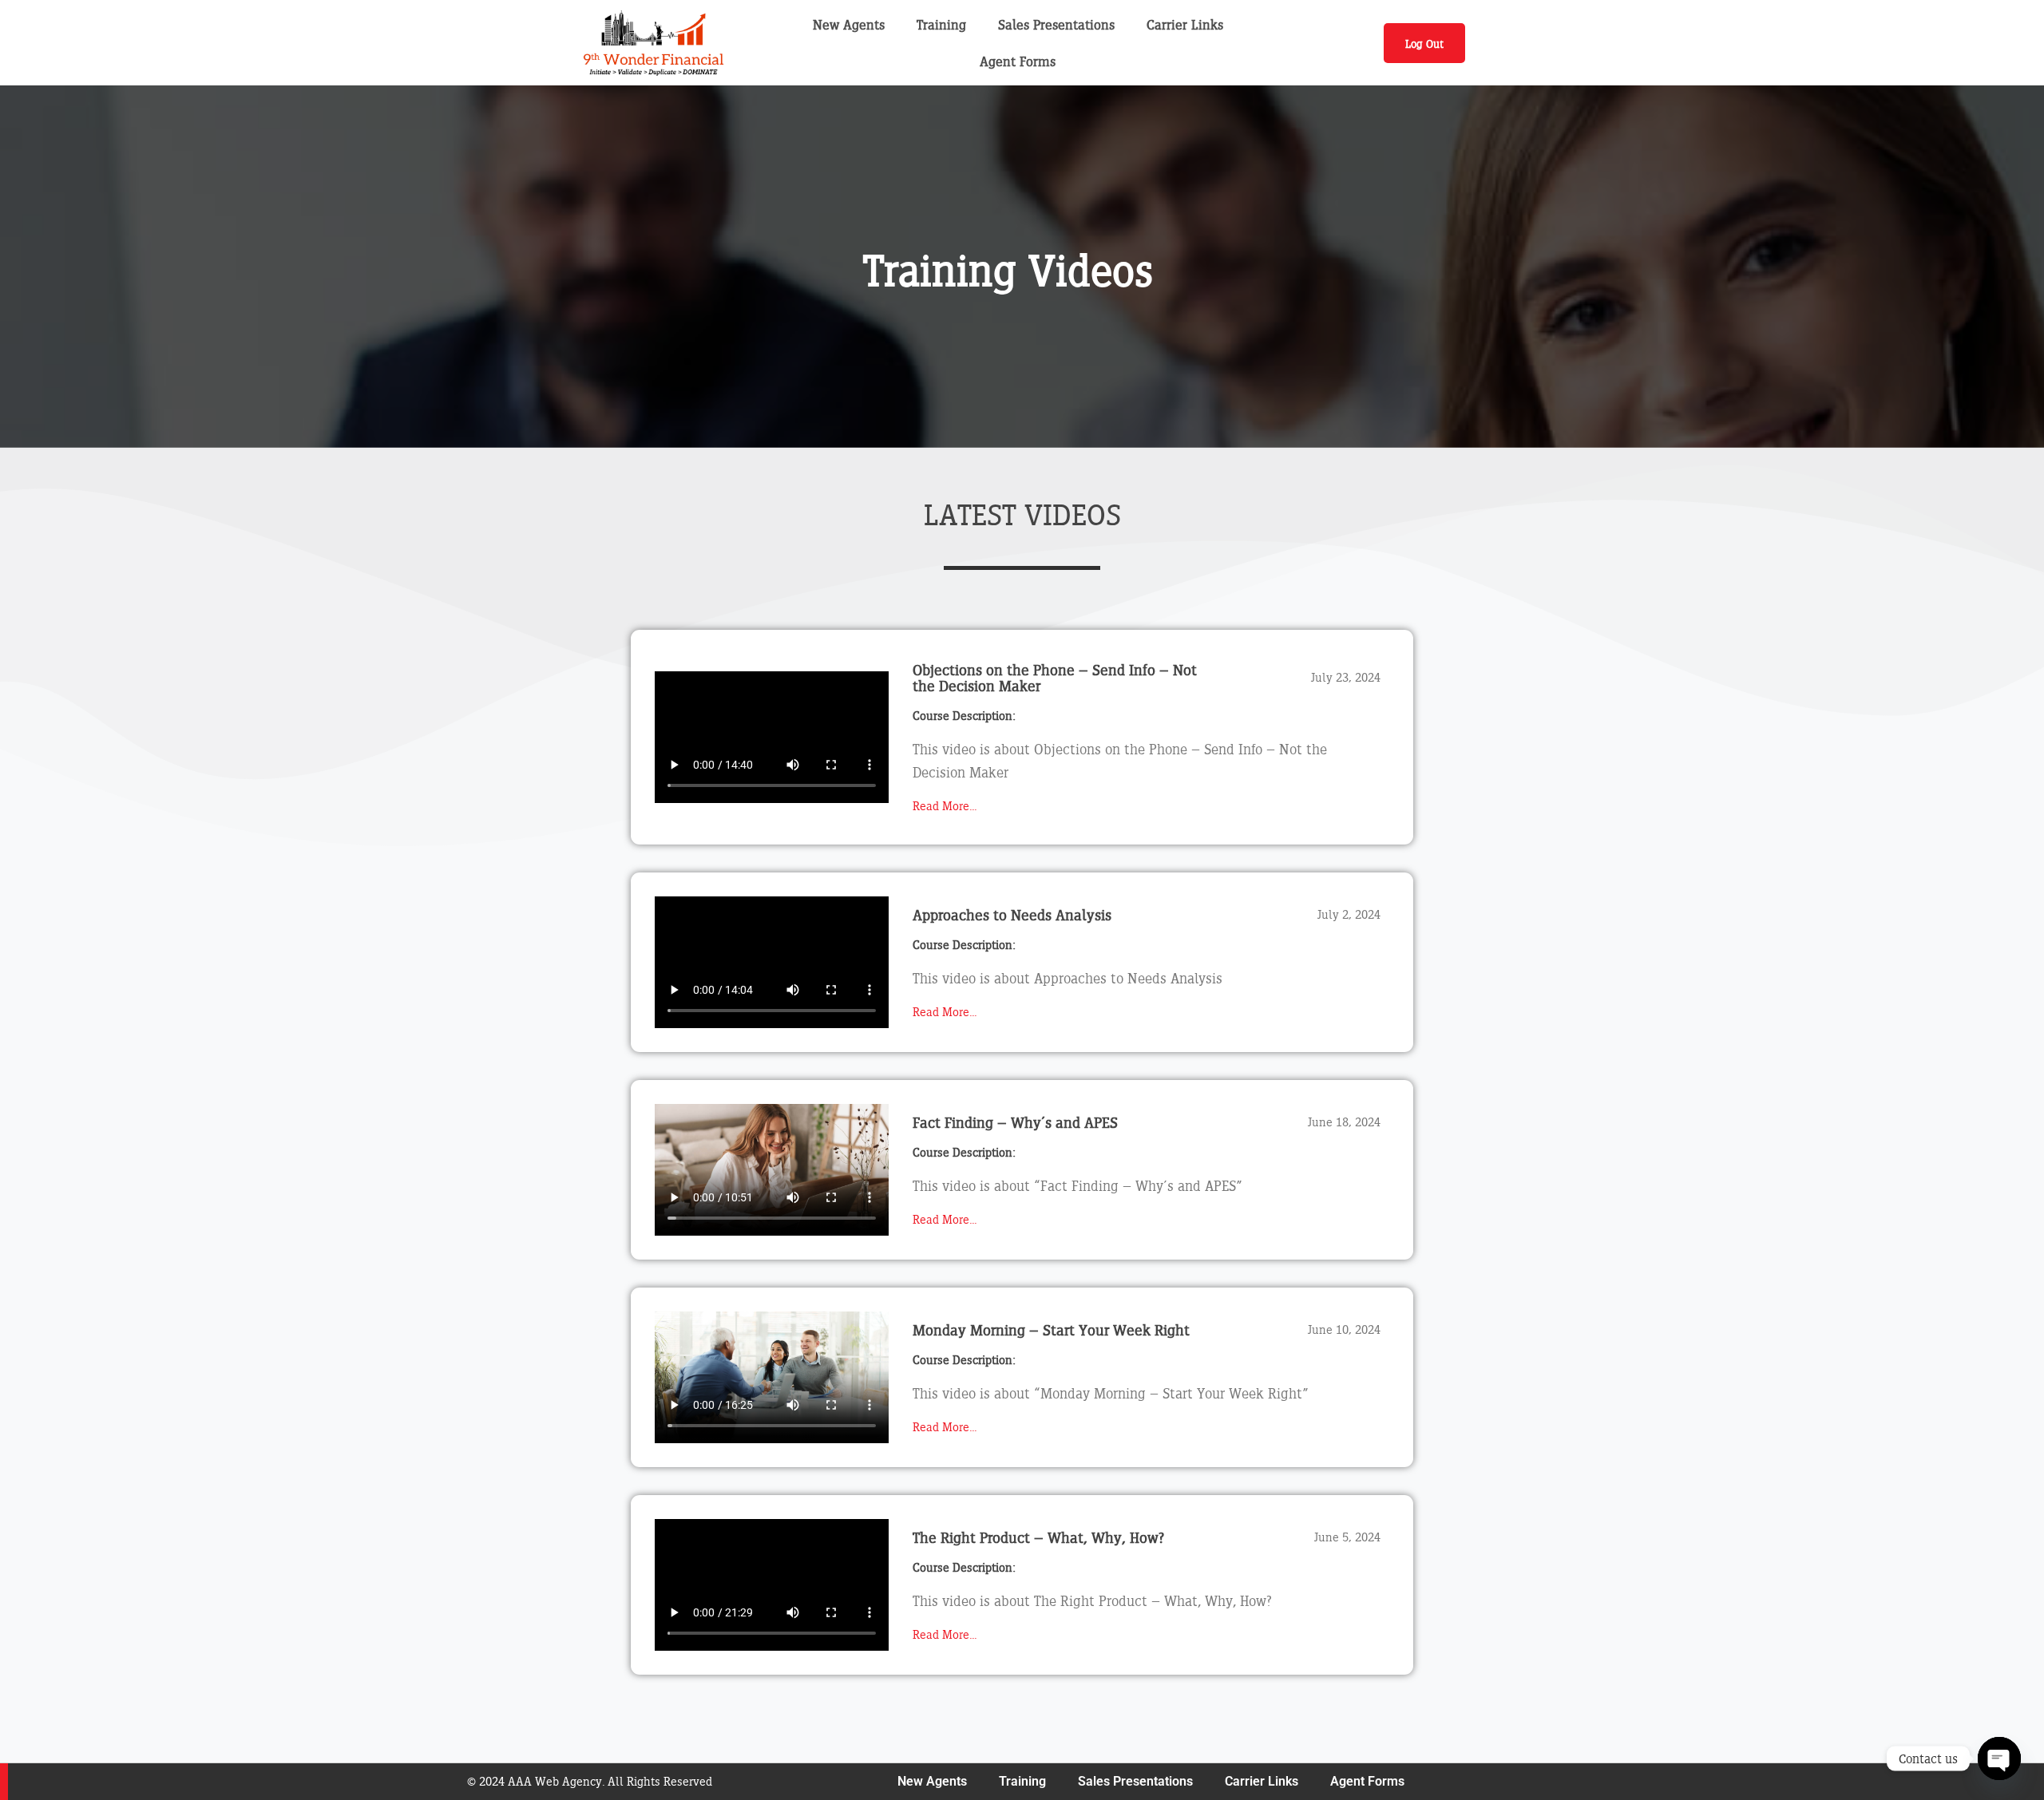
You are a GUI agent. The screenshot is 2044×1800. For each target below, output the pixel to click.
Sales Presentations (1056, 24)
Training (941, 24)
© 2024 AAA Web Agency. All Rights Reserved (590, 1781)
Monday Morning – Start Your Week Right (1051, 1330)
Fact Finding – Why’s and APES (1015, 1122)
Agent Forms (1018, 61)
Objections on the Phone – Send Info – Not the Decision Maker (1055, 678)
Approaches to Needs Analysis (1012, 915)
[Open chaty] (1999, 1758)
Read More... (945, 806)
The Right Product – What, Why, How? (1038, 1537)
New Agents (849, 24)
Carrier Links (1185, 24)
